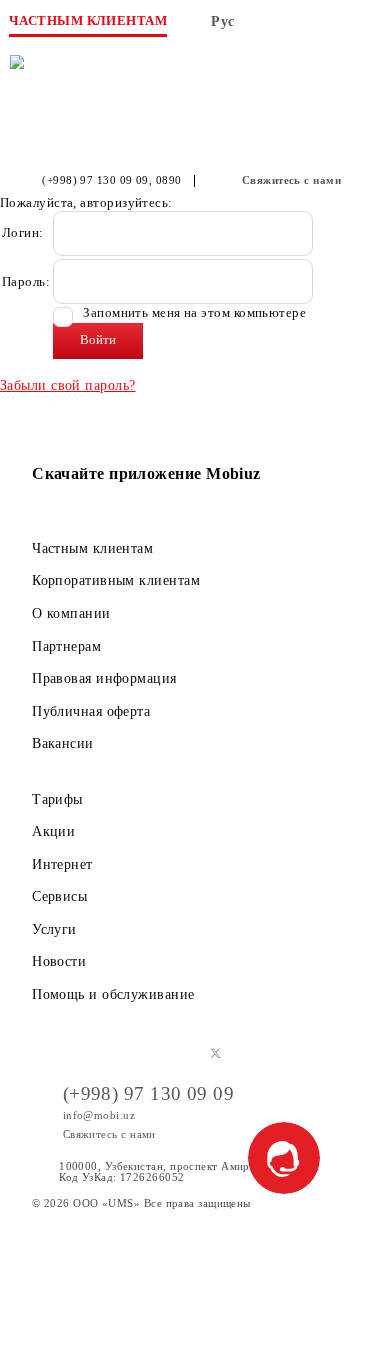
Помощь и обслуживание (113, 994)
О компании (71, 613)
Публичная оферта (91, 711)
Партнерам (66, 646)
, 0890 (165, 180)
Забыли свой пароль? (68, 385)
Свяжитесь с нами (291, 180)
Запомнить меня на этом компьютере (193, 313)
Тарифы (57, 799)
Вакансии (63, 743)
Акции (53, 831)
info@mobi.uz (99, 1115)
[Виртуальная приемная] (314, 27)
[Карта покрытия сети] (274, 27)
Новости (59, 961)
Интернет (62, 864)
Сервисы (59, 896)
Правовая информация (104, 678)
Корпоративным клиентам (116, 580)
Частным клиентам (92, 548)
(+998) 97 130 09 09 (95, 180)
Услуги (54, 929)
